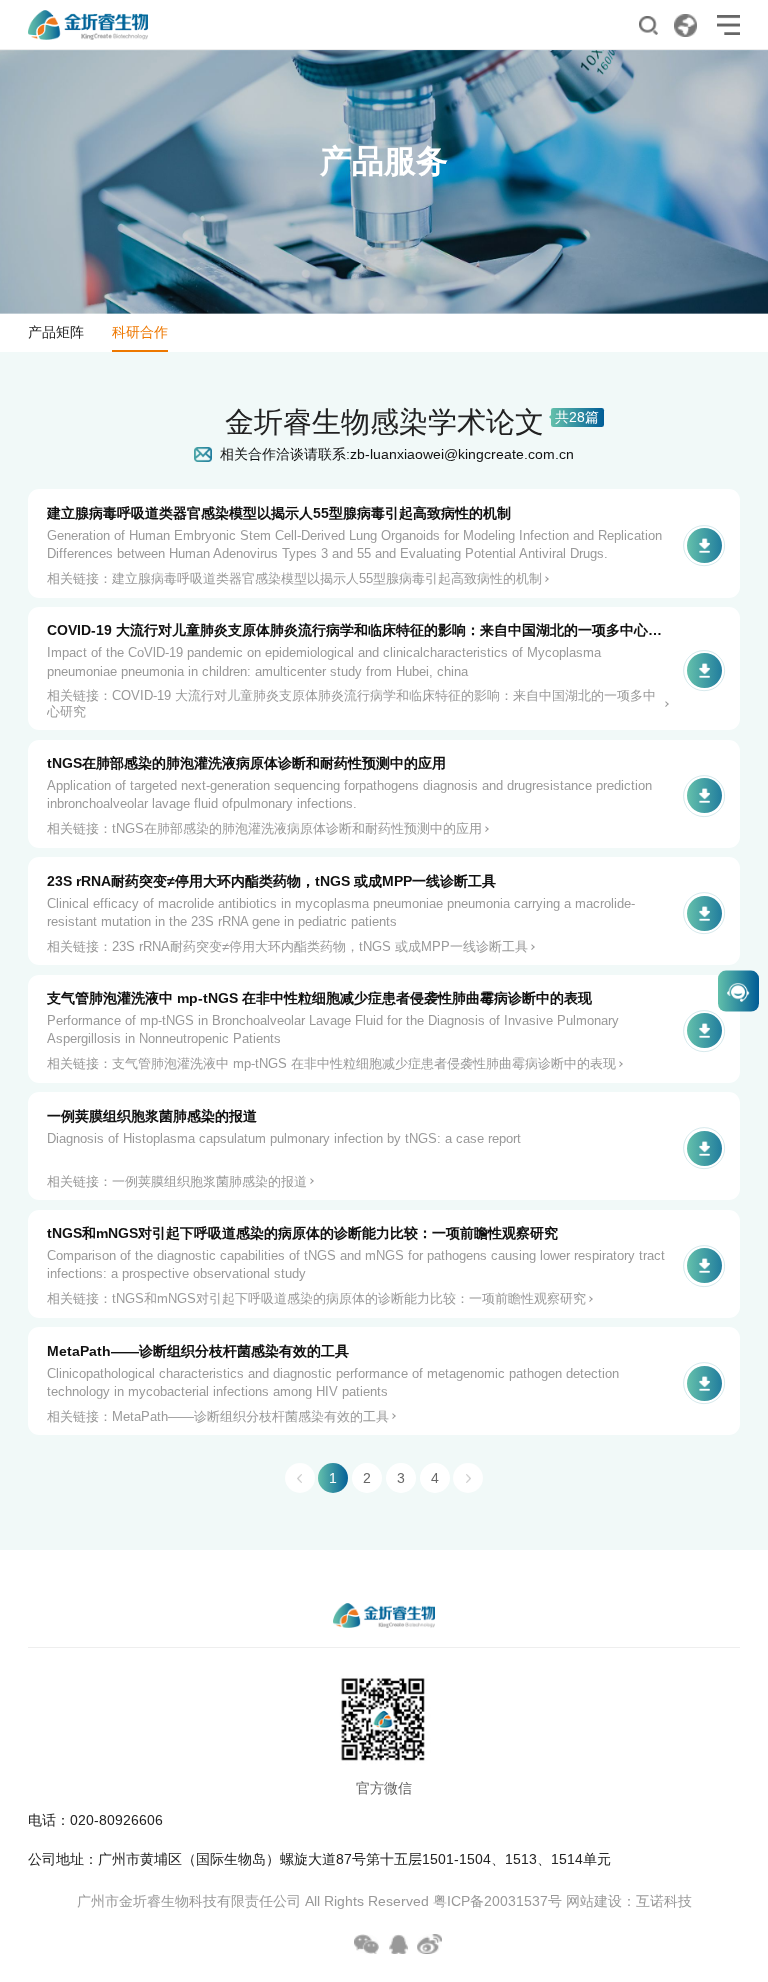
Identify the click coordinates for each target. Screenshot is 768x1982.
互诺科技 (664, 1901)
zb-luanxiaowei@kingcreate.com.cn (462, 454)
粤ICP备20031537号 (497, 1901)
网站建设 (594, 1901)
